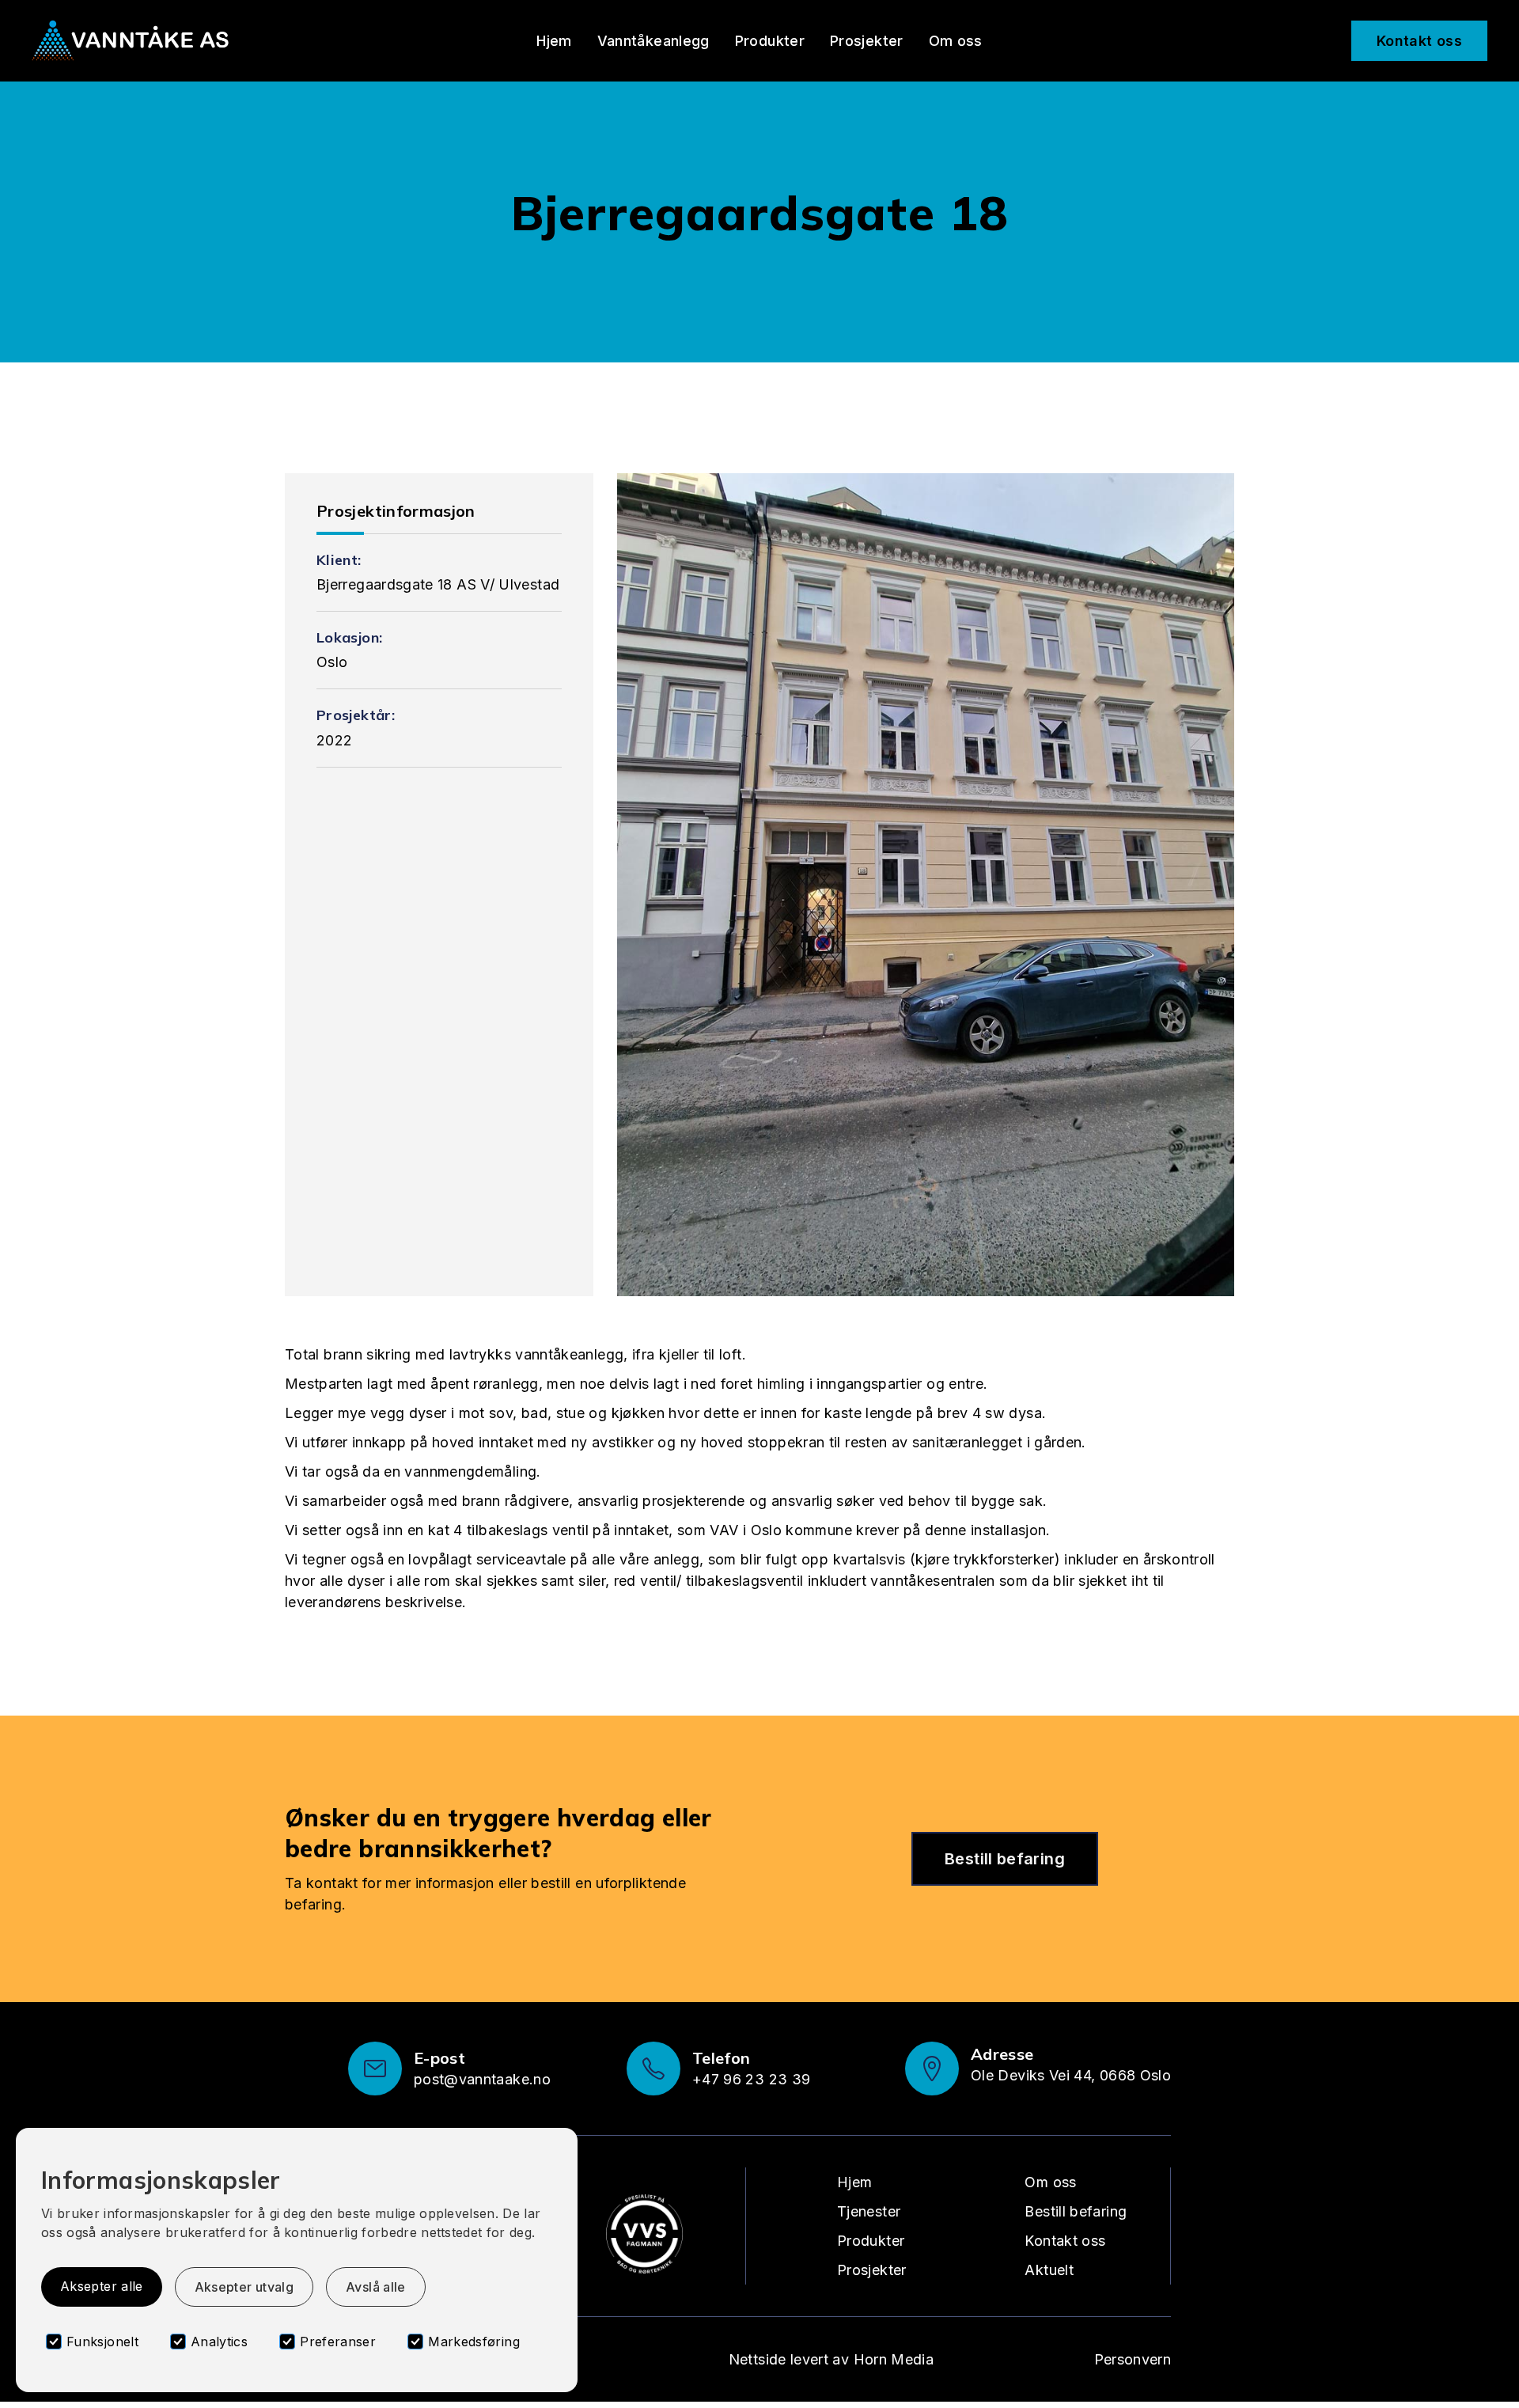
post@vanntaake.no (482, 2079)
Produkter (770, 41)
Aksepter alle (102, 2286)
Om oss (956, 41)
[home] (131, 41)
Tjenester (869, 2211)
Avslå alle (376, 2287)
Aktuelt (1049, 2270)
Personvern (1133, 2359)
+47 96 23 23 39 (751, 2079)
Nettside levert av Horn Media (831, 2359)
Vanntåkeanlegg (653, 41)
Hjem (554, 41)
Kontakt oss (1419, 41)
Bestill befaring (1005, 1859)
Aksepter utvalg (244, 2287)
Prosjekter (867, 41)
